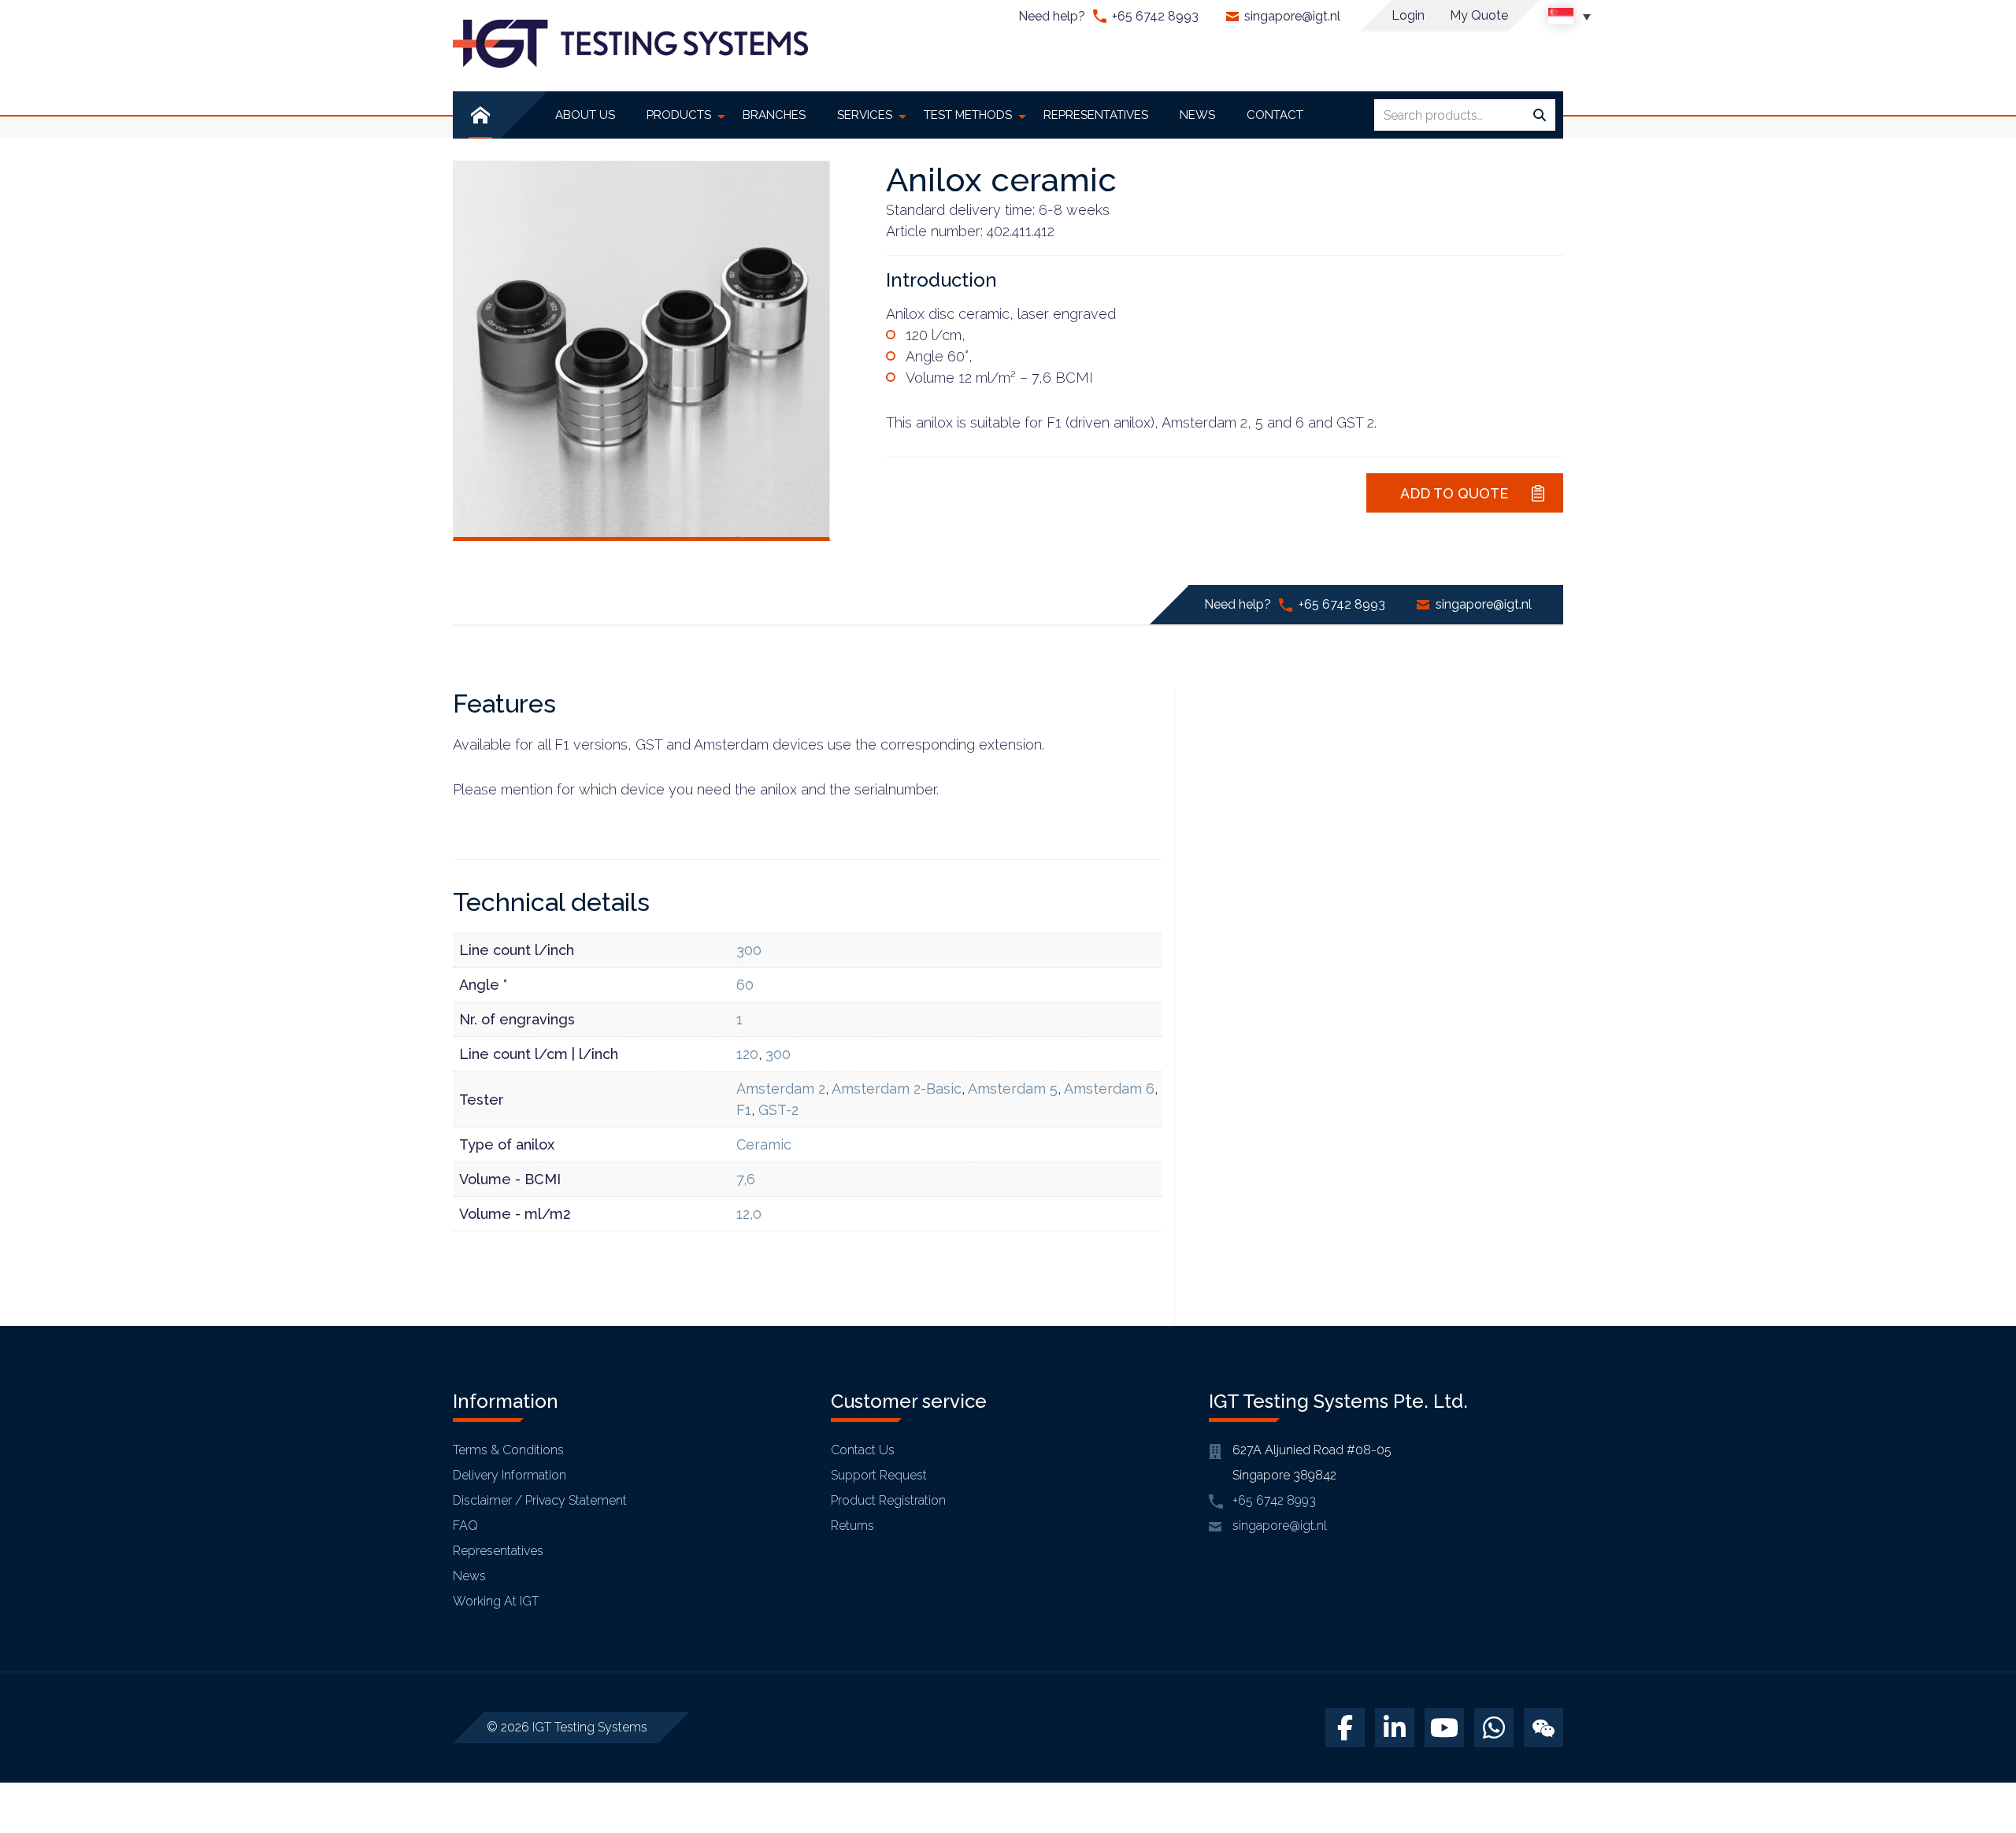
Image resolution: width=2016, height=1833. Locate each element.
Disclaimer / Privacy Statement (540, 1500)
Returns (852, 1526)
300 (749, 950)
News (469, 1576)
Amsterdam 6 (1109, 1089)
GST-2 (778, 1110)
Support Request (879, 1475)
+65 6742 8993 (1155, 16)
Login (1408, 15)
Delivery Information (510, 1475)
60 (745, 985)
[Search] (1540, 116)
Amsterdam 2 (781, 1089)
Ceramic (764, 1144)
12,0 (749, 1214)
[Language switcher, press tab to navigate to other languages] (1569, 16)
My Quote (1479, 15)
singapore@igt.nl (1292, 16)
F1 (744, 1110)
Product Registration (888, 1500)
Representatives (498, 1551)
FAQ (465, 1526)
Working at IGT (496, 1601)
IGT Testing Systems (590, 1727)
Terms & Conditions (508, 1450)
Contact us (863, 1450)
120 (747, 1054)
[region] (205, 1719)
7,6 (746, 1179)
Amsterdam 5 (1013, 1089)
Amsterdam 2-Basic (897, 1089)
